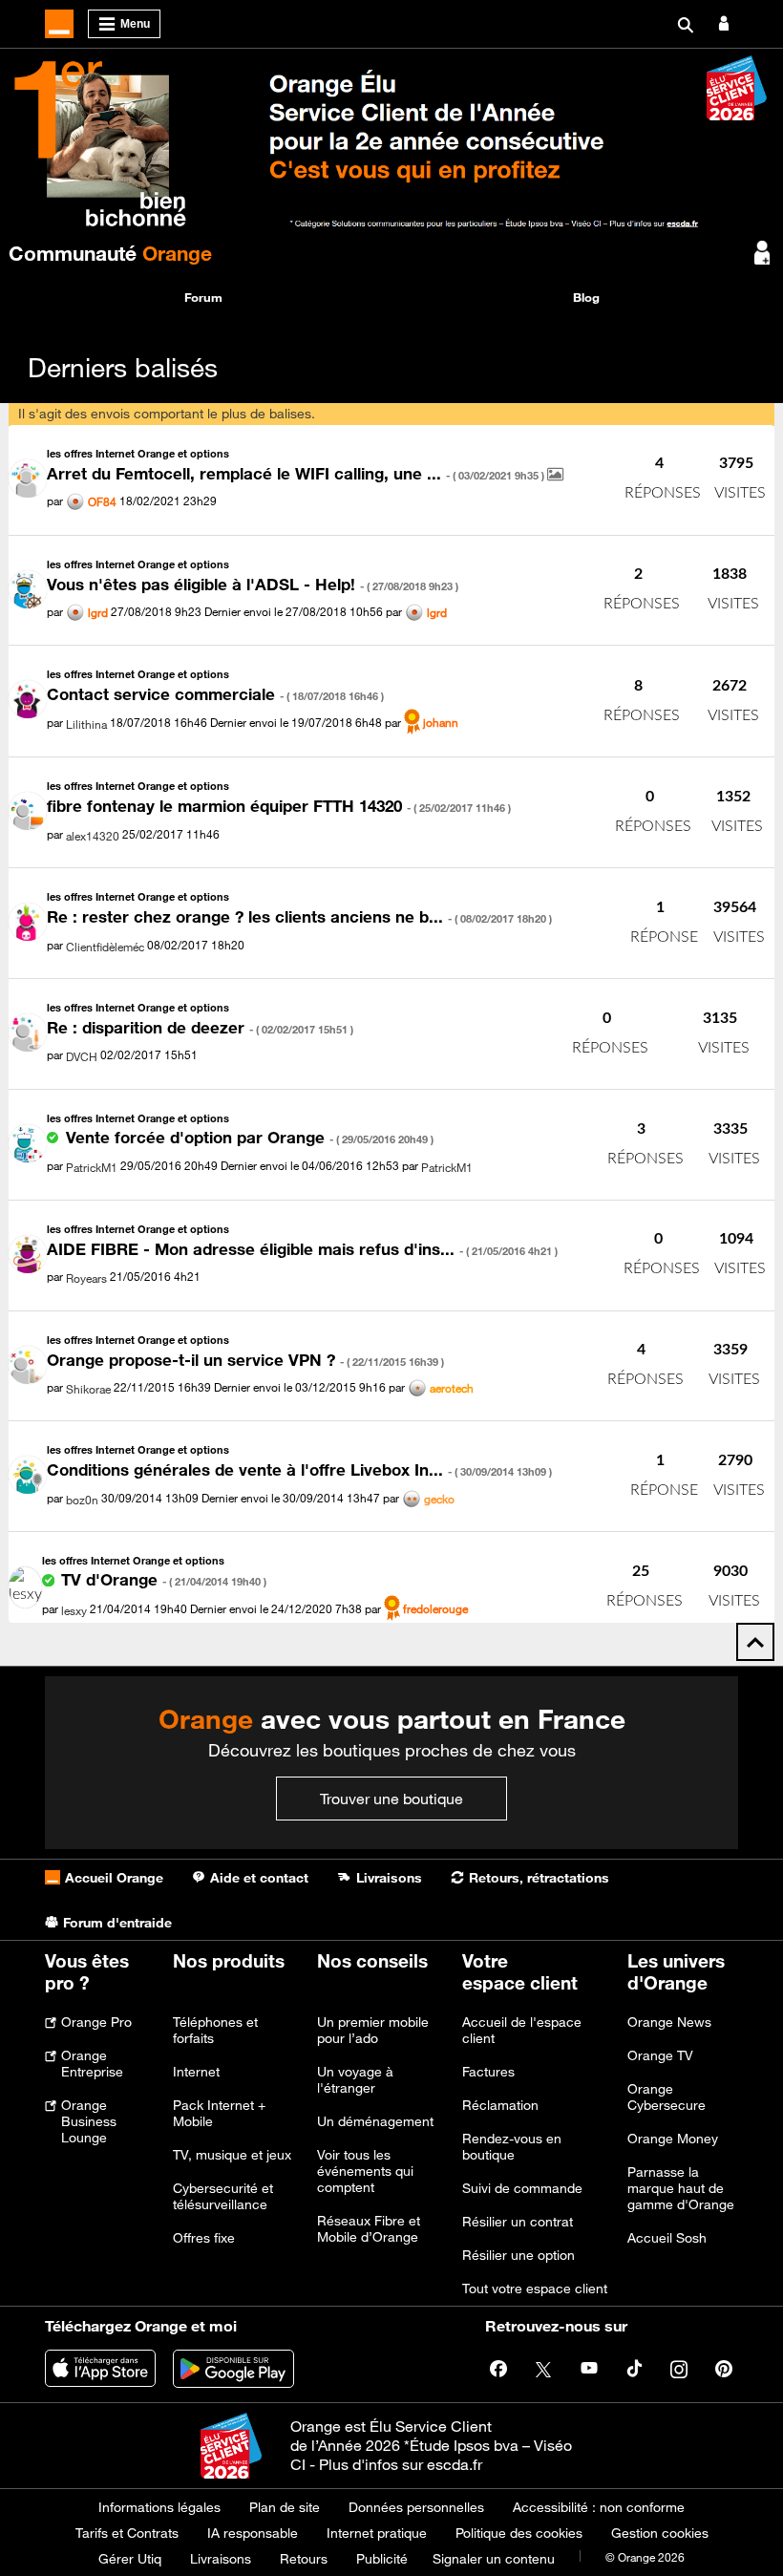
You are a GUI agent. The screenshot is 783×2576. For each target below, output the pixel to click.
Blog (586, 297)
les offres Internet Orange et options (138, 453)
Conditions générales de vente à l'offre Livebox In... (299, 1470)
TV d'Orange (164, 1580)
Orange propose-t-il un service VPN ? (245, 1360)
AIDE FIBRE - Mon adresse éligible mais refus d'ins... (302, 1249)
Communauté (110, 253)
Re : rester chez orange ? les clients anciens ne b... (299, 917)
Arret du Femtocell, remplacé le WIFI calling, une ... (297, 474)
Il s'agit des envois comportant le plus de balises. (167, 414)
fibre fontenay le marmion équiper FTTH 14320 (279, 806)
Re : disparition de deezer (200, 1028)
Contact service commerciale (215, 694)
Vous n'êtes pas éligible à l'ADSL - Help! (253, 585)
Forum (203, 297)
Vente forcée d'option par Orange (250, 1138)
